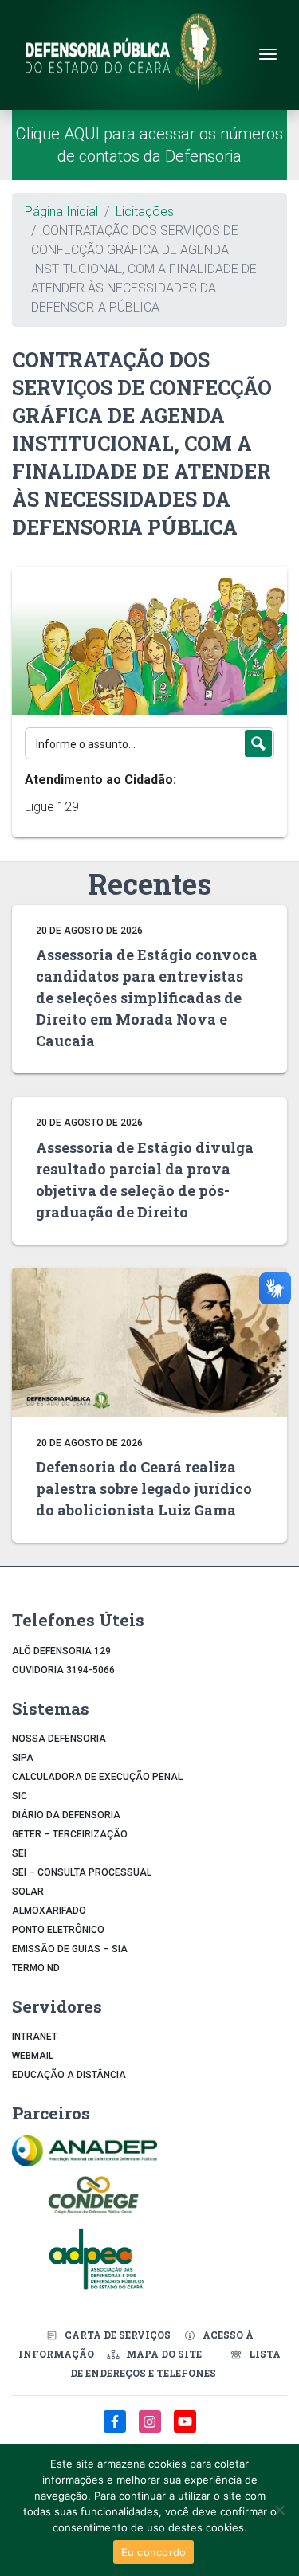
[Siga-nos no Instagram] (151, 2430)
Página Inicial (61, 212)
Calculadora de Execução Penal (97, 1777)
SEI (19, 1853)
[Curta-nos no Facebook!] (116, 2430)
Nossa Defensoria (59, 1739)
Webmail (33, 2056)
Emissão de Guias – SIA (70, 1949)
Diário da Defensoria (66, 1815)
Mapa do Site (164, 2354)
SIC (20, 1796)
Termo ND (36, 1968)
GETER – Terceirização (70, 1834)
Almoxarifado (49, 1911)
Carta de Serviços (118, 2335)
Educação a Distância (69, 2075)
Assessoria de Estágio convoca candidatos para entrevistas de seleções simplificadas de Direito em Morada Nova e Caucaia (147, 998)
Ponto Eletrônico (58, 1930)
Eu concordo (154, 2552)
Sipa (23, 1758)
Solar (28, 1892)
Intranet (35, 2037)
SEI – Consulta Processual (82, 1872)
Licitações (145, 212)
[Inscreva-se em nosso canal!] (185, 2430)
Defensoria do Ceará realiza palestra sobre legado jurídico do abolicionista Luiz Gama (144, 1488)
